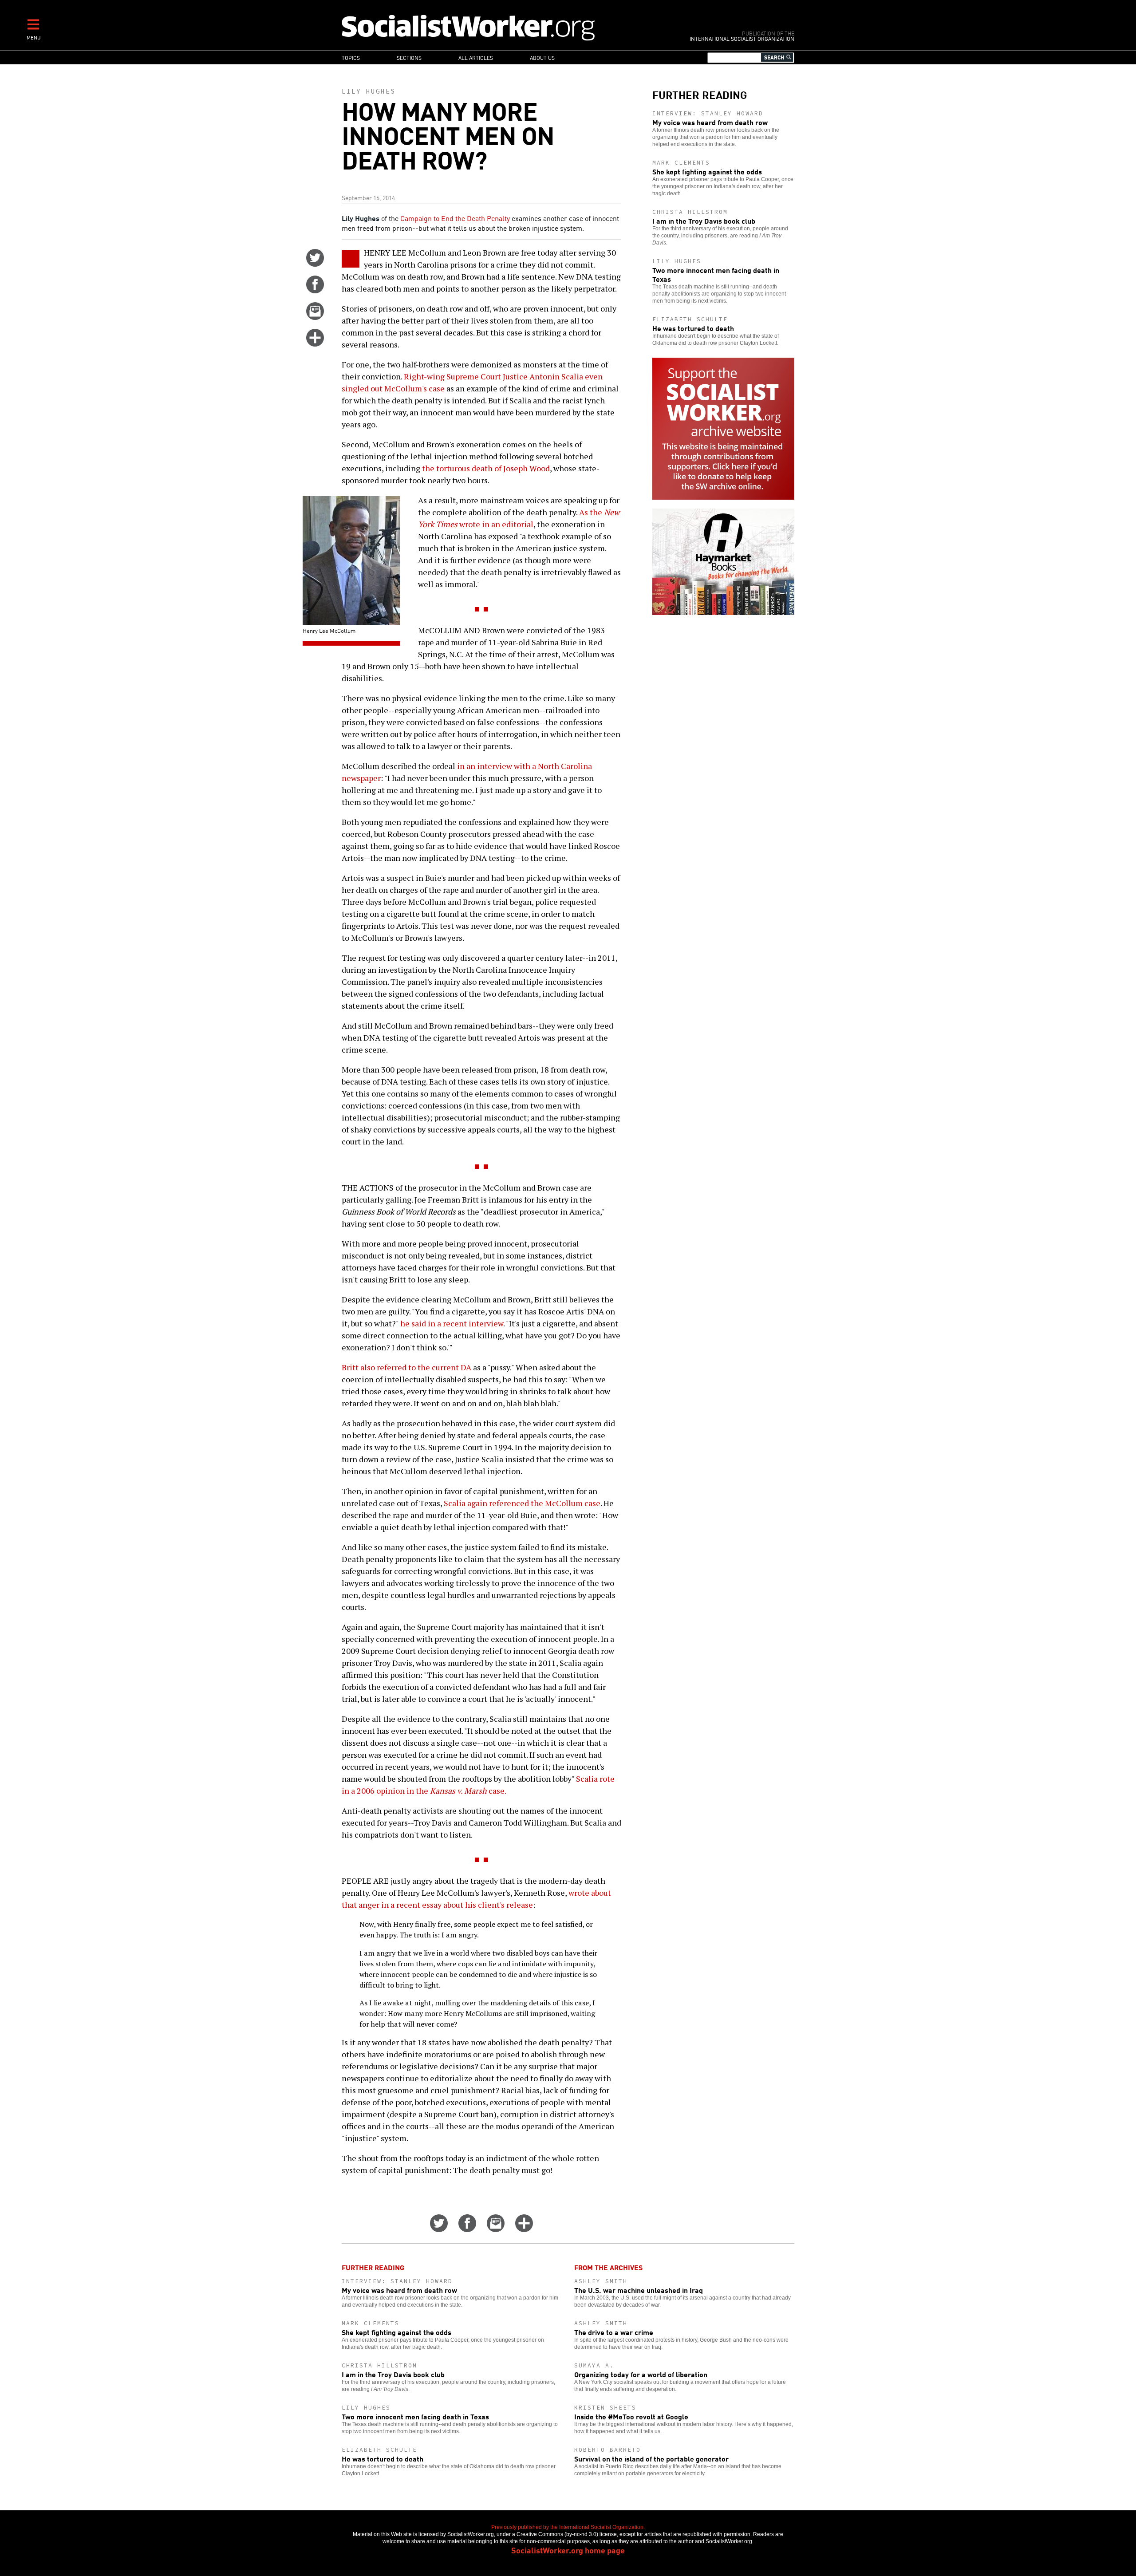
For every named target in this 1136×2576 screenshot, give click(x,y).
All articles (476, 57)
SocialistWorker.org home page (568, 2550)
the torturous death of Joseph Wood (486, 468)
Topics (351, 57)
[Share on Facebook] (315, 290)
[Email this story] (315, 317)
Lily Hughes (369, 91)
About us (542, 57)
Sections (409, 57)
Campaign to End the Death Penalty (455, 218)
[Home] (507, 27)
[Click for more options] (315, 343)
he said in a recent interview (452, 1323)
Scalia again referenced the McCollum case (522, 1503)
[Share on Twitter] (315, 264)
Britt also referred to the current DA (406, 1367)
